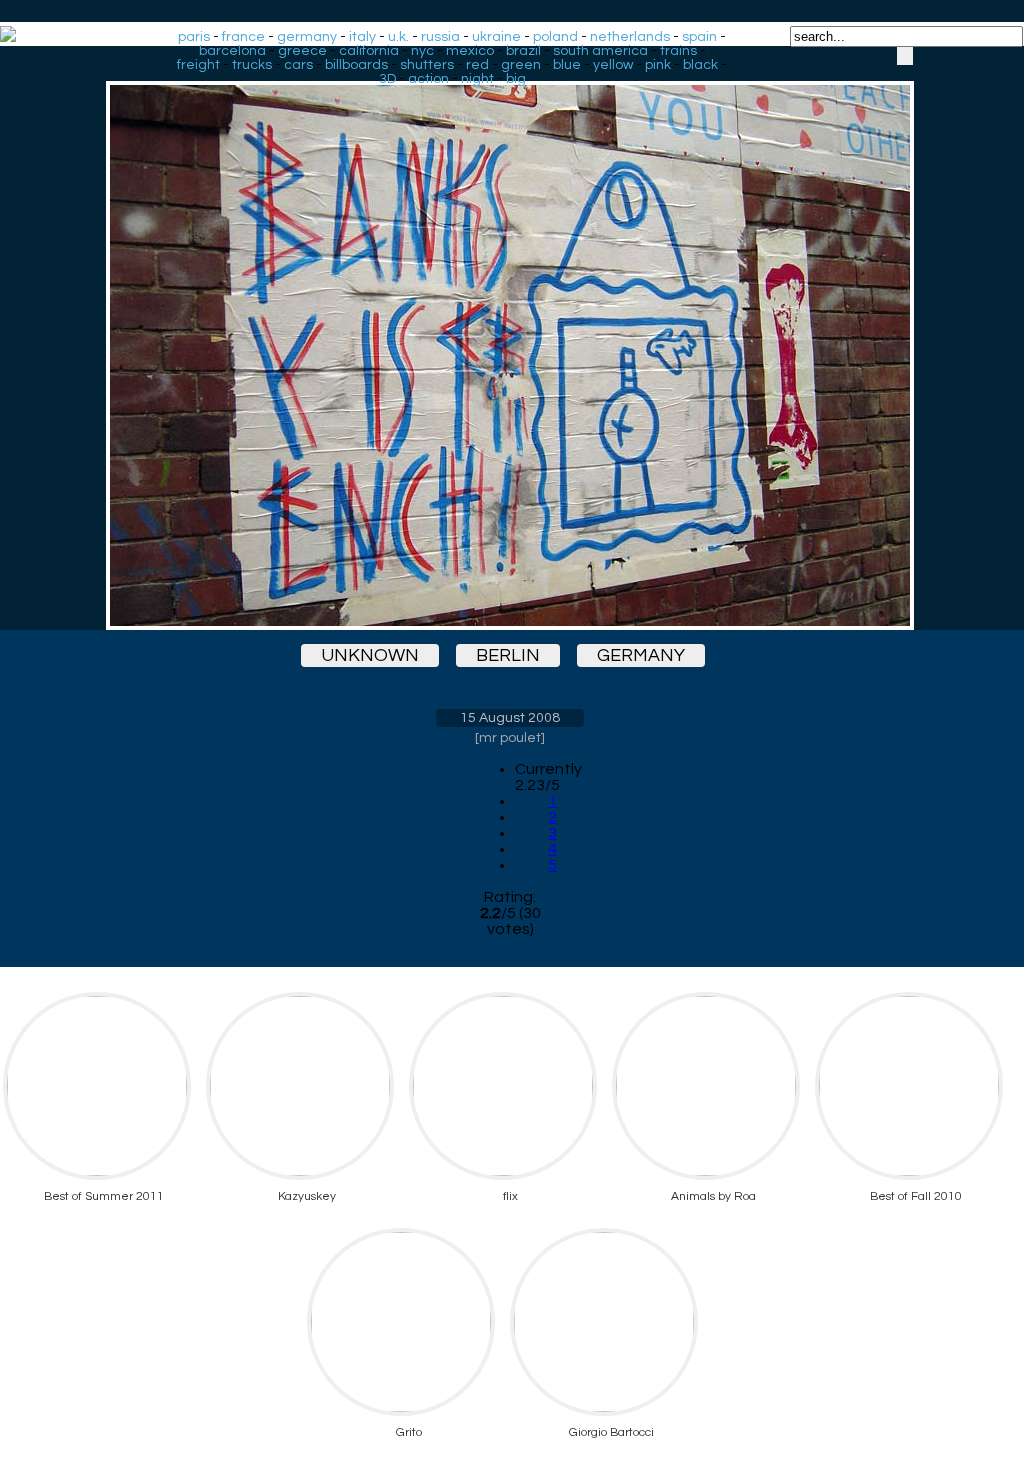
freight (198, 65)
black (700, 65)
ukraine (496, 37)
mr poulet (510, 738)
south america (600, 51)
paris (194, 37)
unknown (370, 655)
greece (302, 51)
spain (699, 37)
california (369, 51)
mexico (470, 51)
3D (387, 79)
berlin (508, 655)
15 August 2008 (510, 718)
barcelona (232, 51)
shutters (427, 65)
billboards (356, 65)
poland (555, 37)
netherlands (630, 37)
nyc (422, 51)
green (521, 65)
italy (362, 37)
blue (567, 65)
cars (298, 65)
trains (678, 51)
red (477, 65)
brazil (523, 51)
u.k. (398, 37)
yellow (613, 65)
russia (440, 37)
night (477, 79)
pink (658, 65)
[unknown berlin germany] (510, 338)
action (428, 79)
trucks (252, 65)
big (516, 79)
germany (307, 37)
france (243, 37)
